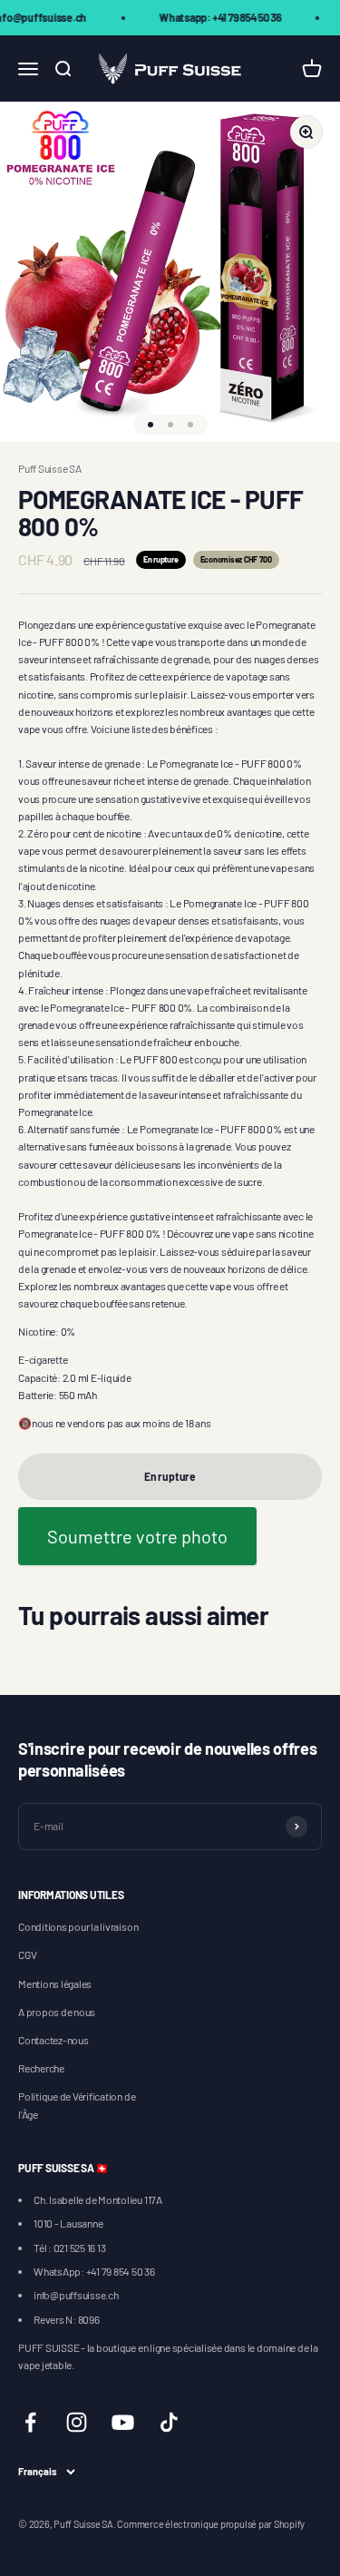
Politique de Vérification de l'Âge (77, 2105)
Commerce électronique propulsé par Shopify (211, 2524)
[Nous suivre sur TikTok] (169, 2422)
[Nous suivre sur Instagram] (77, 2422)
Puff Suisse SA (50, 468)
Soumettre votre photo (137, 1536)
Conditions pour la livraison (78, 1926)
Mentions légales (55, 1983)
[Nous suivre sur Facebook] (30, 2422)
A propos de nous (57, 2012)
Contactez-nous (53, 2040)
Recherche (41, 2068)
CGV (27, 1954)
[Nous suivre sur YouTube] (123, 2422)
